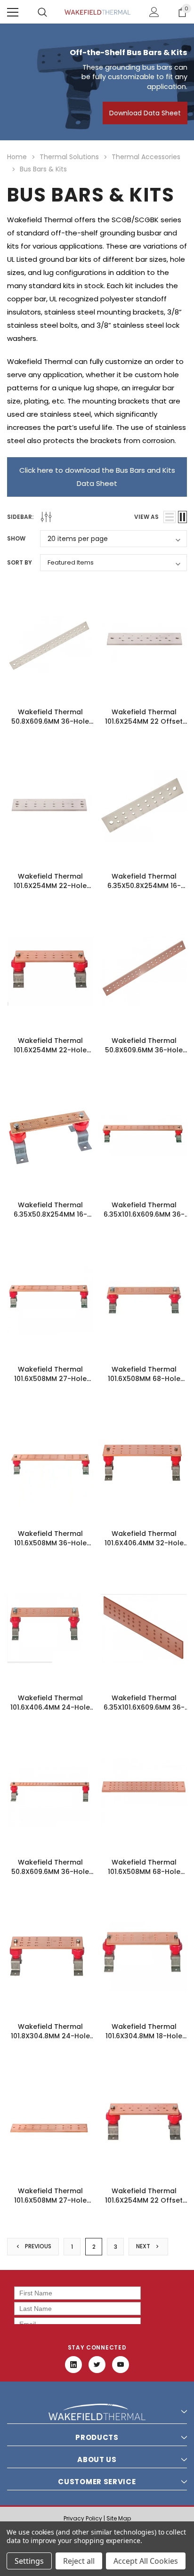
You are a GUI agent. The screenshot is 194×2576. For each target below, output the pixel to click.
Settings (29, 2561)
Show (16, 538)
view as (146, 517)
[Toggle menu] (13, 12)
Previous (37, 2246)
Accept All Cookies (146, 2561)
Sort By (20, 562)
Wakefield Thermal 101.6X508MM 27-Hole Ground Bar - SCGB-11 (50, 2200)
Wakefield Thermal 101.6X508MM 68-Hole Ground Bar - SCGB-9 (144, 1872)
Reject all (79, 2561)
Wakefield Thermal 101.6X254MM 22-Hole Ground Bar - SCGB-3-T (50, 886)
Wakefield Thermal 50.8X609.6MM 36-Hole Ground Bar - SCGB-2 (144, 1050)
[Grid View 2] (182, 517)
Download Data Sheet (145, 113)
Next (144, 2246)
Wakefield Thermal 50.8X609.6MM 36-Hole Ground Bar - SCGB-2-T (50, 721)
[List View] (170, 517)
